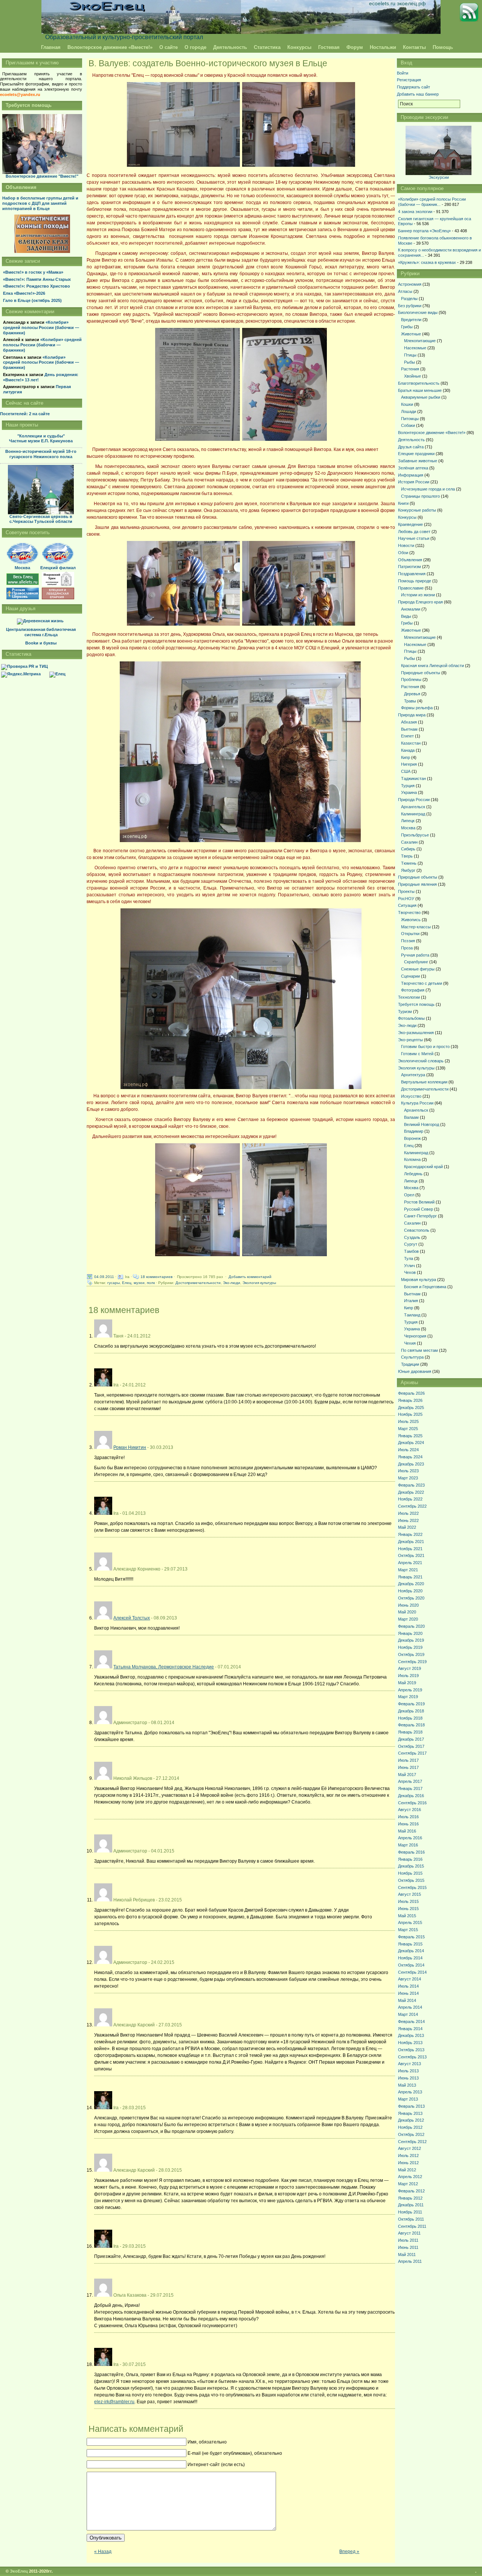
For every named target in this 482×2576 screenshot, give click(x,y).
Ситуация (407, 905)
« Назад (103, 2552)
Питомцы (410, 419)
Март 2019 (408, 1697)
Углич (410, 1266)
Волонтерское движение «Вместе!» (110, 47)
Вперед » (349, 2552)
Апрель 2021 (410, 1563)
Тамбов (411, 1251)
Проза (407, 948)
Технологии (409, 997)
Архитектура (413, 1075)
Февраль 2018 (411, 1725)
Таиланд (412, 1315)
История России (414, 482)
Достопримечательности (198, 1283)
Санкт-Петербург (420, 1216)
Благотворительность (419, 383)
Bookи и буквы (41, 643)
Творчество (409, 912)
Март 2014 (408, 2014)
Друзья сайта (411, 447)
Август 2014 (410, 1979)
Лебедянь (413, 1174)
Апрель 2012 (410, 2177)
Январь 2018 (410, 1732)
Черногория (415, 1336)
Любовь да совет (414, 532)
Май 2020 (407, 1612)
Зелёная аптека (413, 468)
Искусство (411, 1096)
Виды (406, 616)
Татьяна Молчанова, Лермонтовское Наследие (164, 1667)
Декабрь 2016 (411, 1796)
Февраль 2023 (411, 1485)
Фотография (413, 990)
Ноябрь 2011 (410, 2212)
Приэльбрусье (415, 835)
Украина (409, 792)
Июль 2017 (408, 1760)
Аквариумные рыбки (421, 397)
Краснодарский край (423, 1167)
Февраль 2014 (411, 2021)
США (406, 771)
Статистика (267, 47)
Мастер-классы (416, 927)
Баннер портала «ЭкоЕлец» (424, 231)
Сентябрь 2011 (412, 2226)
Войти (403, 73)
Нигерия (409, 764)
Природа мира (412, 715)
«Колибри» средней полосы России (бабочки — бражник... (432, 202)
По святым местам (419, 1350)
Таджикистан (413, 778)
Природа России (414, 800)
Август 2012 (410, 2148)
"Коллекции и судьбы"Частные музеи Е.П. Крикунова (41, 439)
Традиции (410, 1364)
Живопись (411, 920)
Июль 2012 (408, 2156)
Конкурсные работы (417, 510)
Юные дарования (415, 1371)
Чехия (410, 1343)
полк (151, 1283)
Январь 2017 (410, 1788)
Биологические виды (418, 312)
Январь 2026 (410, 1400)
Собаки (408, 425)
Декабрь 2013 (411, 2035)
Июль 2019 (408, 1676)
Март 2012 (408, 2184)
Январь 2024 (410, 1457)
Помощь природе (415, 581)
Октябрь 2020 (411, 1598)
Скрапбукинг (416, 962)
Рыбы (410, 362)
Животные (411, 334)
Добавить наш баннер (418, 94)
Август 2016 (410, 1810)
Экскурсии (439, 177)
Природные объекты (421, 673)
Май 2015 (407, 1916)
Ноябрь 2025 (410, 1414)
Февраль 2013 (411, 2106)
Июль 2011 (408, 2240)
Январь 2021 (410, 1577)
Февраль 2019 (411, 1704)
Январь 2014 (410, 2029)
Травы (410, 701)
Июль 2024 (408, 1450)
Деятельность (230, 47)
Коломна (412, 1159)
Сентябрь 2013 (412, 2057)
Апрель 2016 (410, 1838)
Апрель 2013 (410, 2092)
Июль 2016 (408, 1817)
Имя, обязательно (207, 2442)
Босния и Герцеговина (425, 1287)
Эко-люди (232, 1283)
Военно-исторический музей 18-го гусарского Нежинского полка (41, 454)
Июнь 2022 (408, 1520)
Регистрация (409, 80)
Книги (403, 503)
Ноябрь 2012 (410, 2127)
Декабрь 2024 (411, 1443)
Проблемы (411, 679)
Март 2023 (408, 1478)
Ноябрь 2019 (410, 1647)
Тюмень (409, 863)
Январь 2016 (410, 1859)
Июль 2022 (408, 1513)
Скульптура (412, 1357)
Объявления (410, 560)
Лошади (409, 411)
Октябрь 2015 (411, 1880)
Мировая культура (419, 1280)
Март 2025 (408, 1429)
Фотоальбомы (411, 1018)
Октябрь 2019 (411, 1654)
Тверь (407, 856)
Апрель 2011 (410, 2261)
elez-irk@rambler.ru (114, 2402)
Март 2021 (408, 1570)
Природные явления (417, 884)
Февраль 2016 (411, 1852)
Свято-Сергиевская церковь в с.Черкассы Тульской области (41, 519)
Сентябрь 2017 (412, 1753)
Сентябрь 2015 (412, 1887)
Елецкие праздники (416, 454)
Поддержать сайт (413, 87)
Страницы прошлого (420, 496)
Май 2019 (407, 1683)
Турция (408, 786)
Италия (411, 1301)
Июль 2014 (408, 1986)
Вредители (411, 320)
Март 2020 (408, 1619)
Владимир (414, 1131)
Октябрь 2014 (411, 1965)
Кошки (407, 404)
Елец (127, 1283)
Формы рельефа (417, 708)
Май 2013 (407, 2085)
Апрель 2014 (410, 2007)
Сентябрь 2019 (412, 1662)
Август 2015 (410, 1894)
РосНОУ (406, 899)
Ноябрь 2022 (410, 1499)
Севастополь (417, 1230)
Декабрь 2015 (411, 1866)
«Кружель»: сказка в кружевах (427, 262)
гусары (114, 1283)
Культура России (417, 1103)
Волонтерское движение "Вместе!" (42, 176)
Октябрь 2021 (411, 1555)
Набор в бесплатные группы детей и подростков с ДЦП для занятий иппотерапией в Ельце (40, 203)
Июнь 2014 (408, 1993)
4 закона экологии (415, 212)
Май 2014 (407, 2000)
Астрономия (410, 284)
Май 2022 (407, 1527)
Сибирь (408, 849)
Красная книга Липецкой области (432, 666)
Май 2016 (407, 1831)
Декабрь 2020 (411, 1584)
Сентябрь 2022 (412, 1506)
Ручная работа (415, 955)
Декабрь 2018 (411, 1711)
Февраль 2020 (411, 1626)
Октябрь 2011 (411, 2219)
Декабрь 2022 (411, 1492)
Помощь (443, 47)
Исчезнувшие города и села (428, 489)
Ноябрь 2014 (410, 1958)
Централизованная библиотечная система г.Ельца (41, 632)
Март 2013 (408, 2099)
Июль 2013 (408, 2071)
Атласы (405, 291)
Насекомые (415, 348)
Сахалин (409, 842)
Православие (411, 588)
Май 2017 (407, 1775)
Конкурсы (299, 47)
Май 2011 (407, 2255)
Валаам (411, 1117)
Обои (403, 553)
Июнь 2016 (408, 1824)
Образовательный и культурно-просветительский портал (124, 37)
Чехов (410, 1272)
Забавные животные (418, 461)
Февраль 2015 (411, 1937)
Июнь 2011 (408, 2247)
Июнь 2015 (408, 1909)
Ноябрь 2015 (410, 1873)
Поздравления (412, 574)
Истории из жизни (418, 595)
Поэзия (408, 941)
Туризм (405, 1012)
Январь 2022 (410, 1534)
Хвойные (413, 376)
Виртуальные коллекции (424, 1082)
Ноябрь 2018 (410, 1718)
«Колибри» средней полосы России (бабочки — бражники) (41, 328)
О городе (195, 47)
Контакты (414, 47)
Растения (410, 369)
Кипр (406, 757)
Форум (355, 47)
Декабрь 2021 (411, 1542)
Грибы (407, 327)
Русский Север (419, 1209)
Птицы (410, 355)
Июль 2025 (408, 1421)
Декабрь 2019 (411, 1640)
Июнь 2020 (408, 1605)
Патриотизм (410, 567)
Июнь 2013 (408, 2078)
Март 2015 (408, 1930)
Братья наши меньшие (420, 390)
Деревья (412, 694)
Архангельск (413, 807)
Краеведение (410, 524)
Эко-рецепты (410, 1040)
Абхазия (409, 722)
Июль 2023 (408, 1471)
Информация (411, 475)
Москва (408, 828)
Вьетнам (409, 729)
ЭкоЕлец (19, 2571)
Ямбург (408, 870)
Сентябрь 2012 (412, 2142)
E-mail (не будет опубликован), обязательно (235, 2453)
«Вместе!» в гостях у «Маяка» (33, 272)
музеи (139, 1283)
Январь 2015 (410, 1944)
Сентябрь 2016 (412, 1803)
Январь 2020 (410, 1633)
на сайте (25, 414)
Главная (51, 47)
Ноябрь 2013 (410, 2043)
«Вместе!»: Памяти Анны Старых (37, 279)
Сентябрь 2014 (412, 1972)
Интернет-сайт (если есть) (216, 2465)
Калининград (413, 814)
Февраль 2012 (411, 2191)
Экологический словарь (421, 1061)
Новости (406, 545)
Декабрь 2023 (411, 1464)
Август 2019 (410, 1668)
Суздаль (412, 1237)
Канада (408, 750)
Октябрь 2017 (411, 1746)
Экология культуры (259, 1283)
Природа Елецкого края (420, 602)
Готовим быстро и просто (425, 1047)
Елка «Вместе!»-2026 (24, 293)
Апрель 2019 (410, 1690)
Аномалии (411, 609)
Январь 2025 (410, 1436)
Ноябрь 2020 (410, 1591)
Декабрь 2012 (411, 2120)
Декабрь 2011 (411, 2205)
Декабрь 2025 (411, 1408)
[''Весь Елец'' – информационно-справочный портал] (23, 583)
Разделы (409, 299)
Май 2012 (407, 2170)
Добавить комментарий (250, 1277)
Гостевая (329, 47)
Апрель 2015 (410, 1922)
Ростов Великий (419, 1202)
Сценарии (410, 976)
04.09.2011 (104, 1277)
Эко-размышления (416, 1033)
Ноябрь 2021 (410, 1549)
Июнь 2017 (408, 1767)
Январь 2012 (410, 2198)
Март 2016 (408, 1845)
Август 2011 (409, 2233)
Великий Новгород (422, 1124)
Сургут (411, 1244)
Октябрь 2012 (411, 2134)
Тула (409, 1258)
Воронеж (412, 1138)
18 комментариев (156, 1277)
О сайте (169, 47)
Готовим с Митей (417, 1054)
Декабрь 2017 (411, 1739)
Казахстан (411, 743)
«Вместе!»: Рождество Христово (37, 286)
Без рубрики (410, 306)
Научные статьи (414, 538)
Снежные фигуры (418, 969)
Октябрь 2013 (411, 2050)
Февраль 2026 (411, 1393)
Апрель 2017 (410, 1781)
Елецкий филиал (58, 568)
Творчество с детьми (422, 983)
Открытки (410, 934)
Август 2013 (410, 2064)
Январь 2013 (410, 2113)
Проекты (406, 891)
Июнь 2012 (408, 2163)
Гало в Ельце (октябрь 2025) (32, 300)
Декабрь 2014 (411, 1951)
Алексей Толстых (132, 1618)
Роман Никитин (130, 1447)
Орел (409, 1195)
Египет (407, 736)
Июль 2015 (408, 1901)
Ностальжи (383, 47)
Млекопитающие (420, 341)
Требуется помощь (416, 1004)
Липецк (408, 821)
